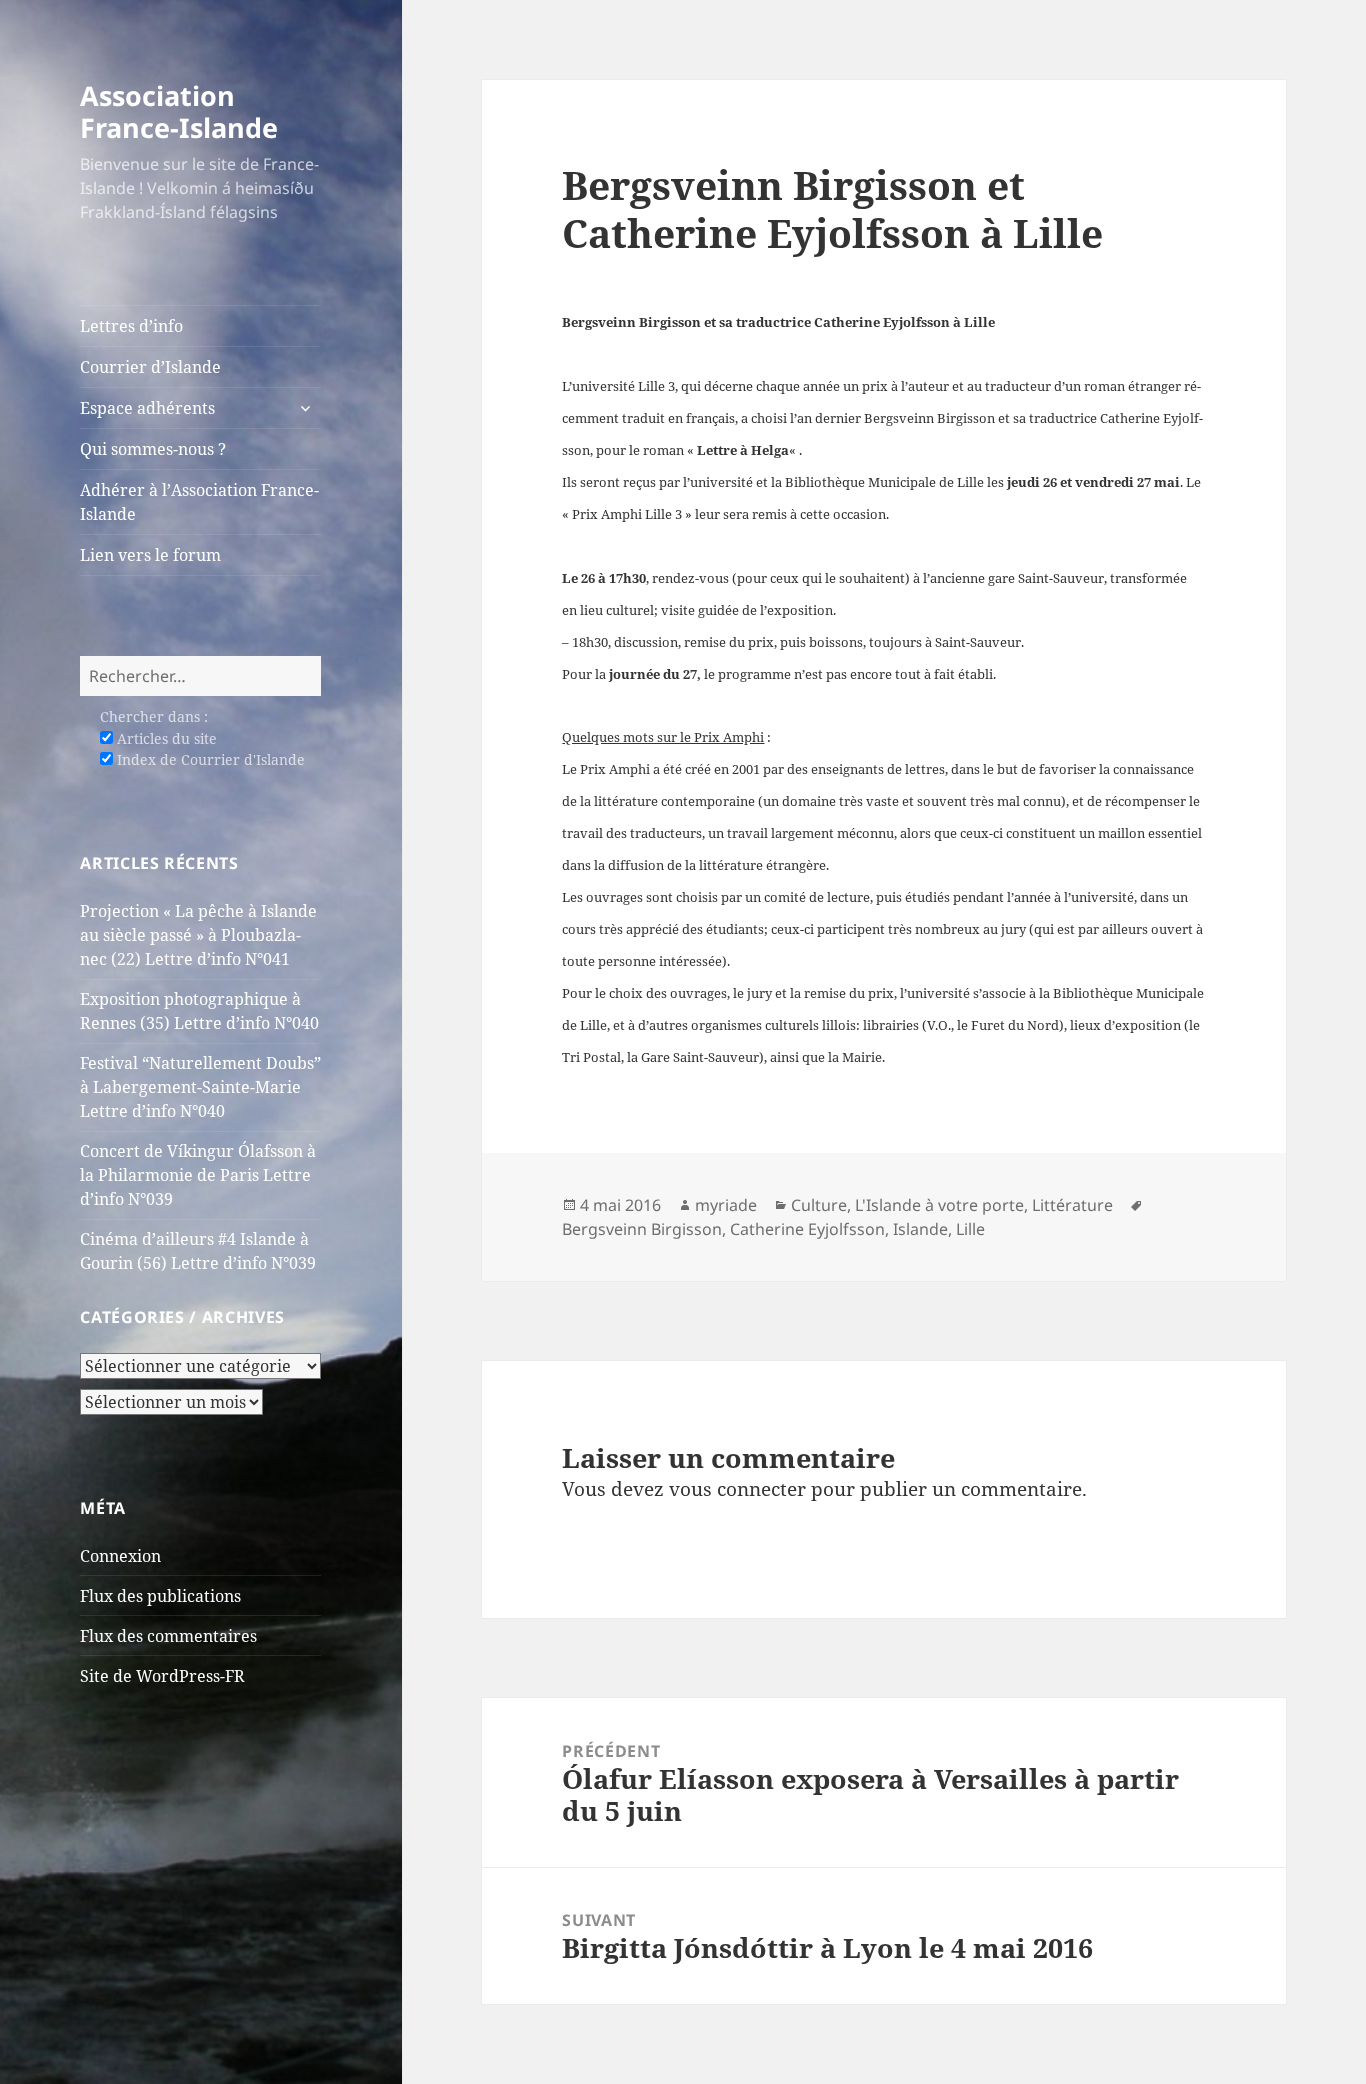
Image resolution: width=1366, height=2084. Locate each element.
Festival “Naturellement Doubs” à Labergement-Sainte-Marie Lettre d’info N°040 (200, 1087)
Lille (970, 1229)
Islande (920, 1229)
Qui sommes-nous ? (153, 449)
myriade (726, 1205)
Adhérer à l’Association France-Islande (199, 502)
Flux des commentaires (168, 1636)
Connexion (120, 1556)
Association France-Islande (179, 111)
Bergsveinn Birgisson (642, 1229)
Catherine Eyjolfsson (807, 1229)
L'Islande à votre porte (939, 1205)
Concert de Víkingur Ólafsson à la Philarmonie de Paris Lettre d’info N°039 (198, 1175)
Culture (819, 1205)
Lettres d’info (131, 326)
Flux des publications (160, 1596)
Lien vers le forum (150, 555)
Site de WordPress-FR (162, 1676)
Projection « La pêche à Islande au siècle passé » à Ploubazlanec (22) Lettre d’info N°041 (198, 935)
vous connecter (737, 1489)
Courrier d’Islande (150, 367)
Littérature (1072, 1205)
